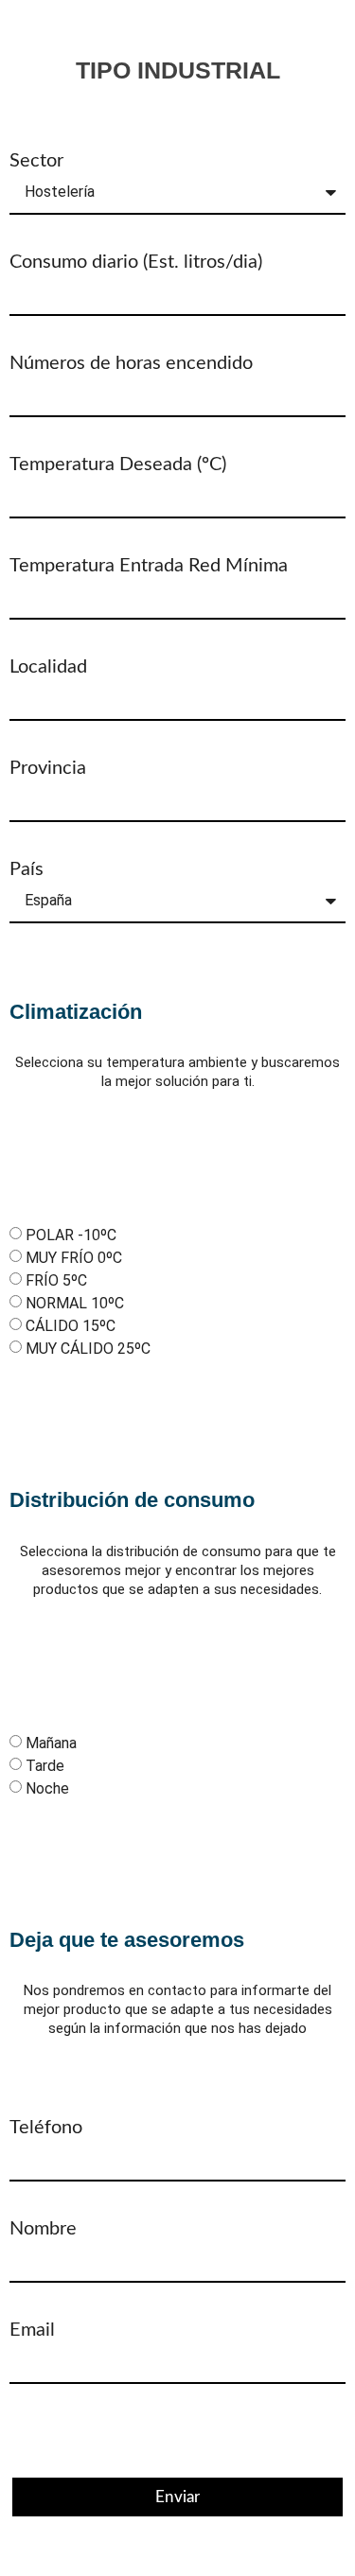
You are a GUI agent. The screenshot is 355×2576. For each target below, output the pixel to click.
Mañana (51, 1743)
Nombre (43, 2229)
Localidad (48, 667)
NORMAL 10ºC (75, 1303)
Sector (36, 161)
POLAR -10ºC (71, 1235)
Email (32, 2330)
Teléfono (46, 2128)
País (27, 869)
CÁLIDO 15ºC (71, 1326)
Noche (47, 1788)
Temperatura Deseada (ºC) (118, 464)
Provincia (48, 768)
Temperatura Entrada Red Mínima (149, 566)
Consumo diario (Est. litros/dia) (136, 262)
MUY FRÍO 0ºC (74, 1258)
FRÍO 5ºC (56, 1280)
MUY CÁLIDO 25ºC (88, 1349)
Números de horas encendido (131, 363)
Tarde (45, 1766)
